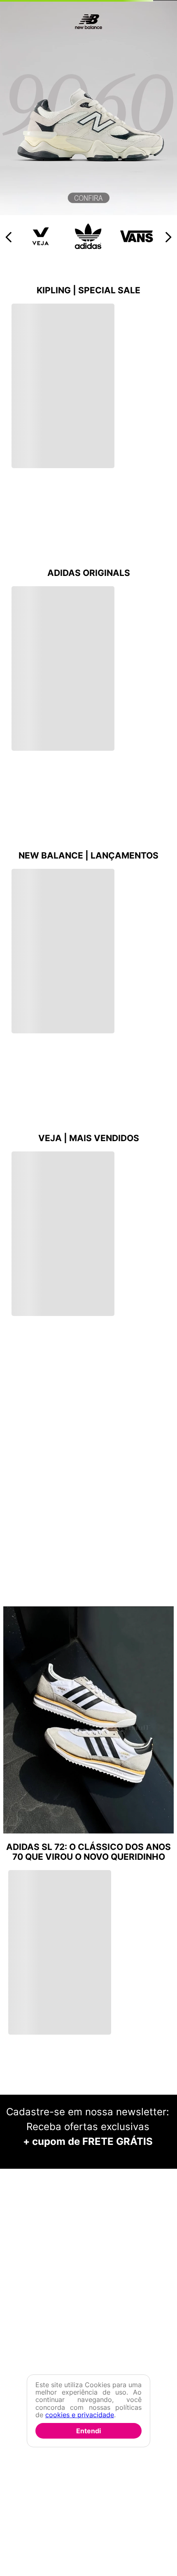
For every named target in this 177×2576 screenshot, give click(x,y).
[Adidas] (89, 247)
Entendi (88, 2431)
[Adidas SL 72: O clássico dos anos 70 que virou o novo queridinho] (88, 1435)
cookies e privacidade (80, 2415)
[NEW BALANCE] (88, 213)
